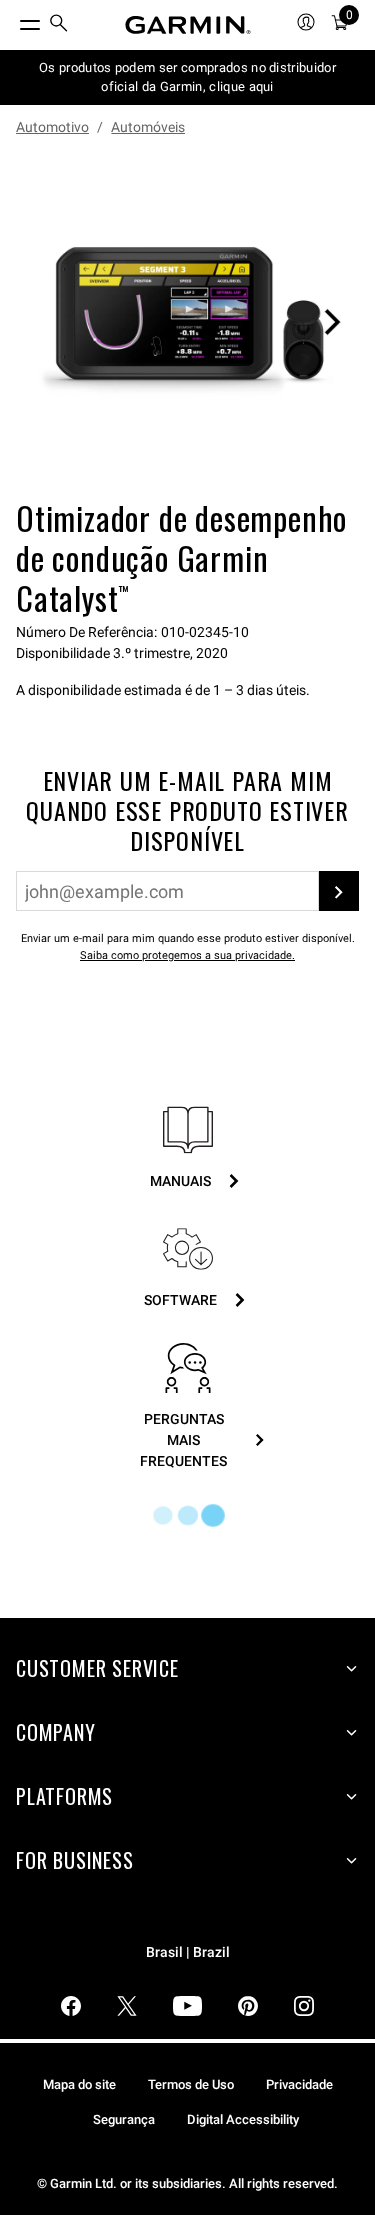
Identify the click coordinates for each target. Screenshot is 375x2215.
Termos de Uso (191, 2084)
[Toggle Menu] (12, 20)
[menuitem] (59, 25)
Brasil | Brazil (188, 1952)
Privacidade (299, 2084)
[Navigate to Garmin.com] (188, 25)
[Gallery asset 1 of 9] (187, 321)
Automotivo (52, 127)
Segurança (124, 2119)
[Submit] (339, 891)
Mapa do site (79, 2084)
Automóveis (148, 127)
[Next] (332, 322)
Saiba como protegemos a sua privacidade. (187, 955)
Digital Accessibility (243, 2119)
